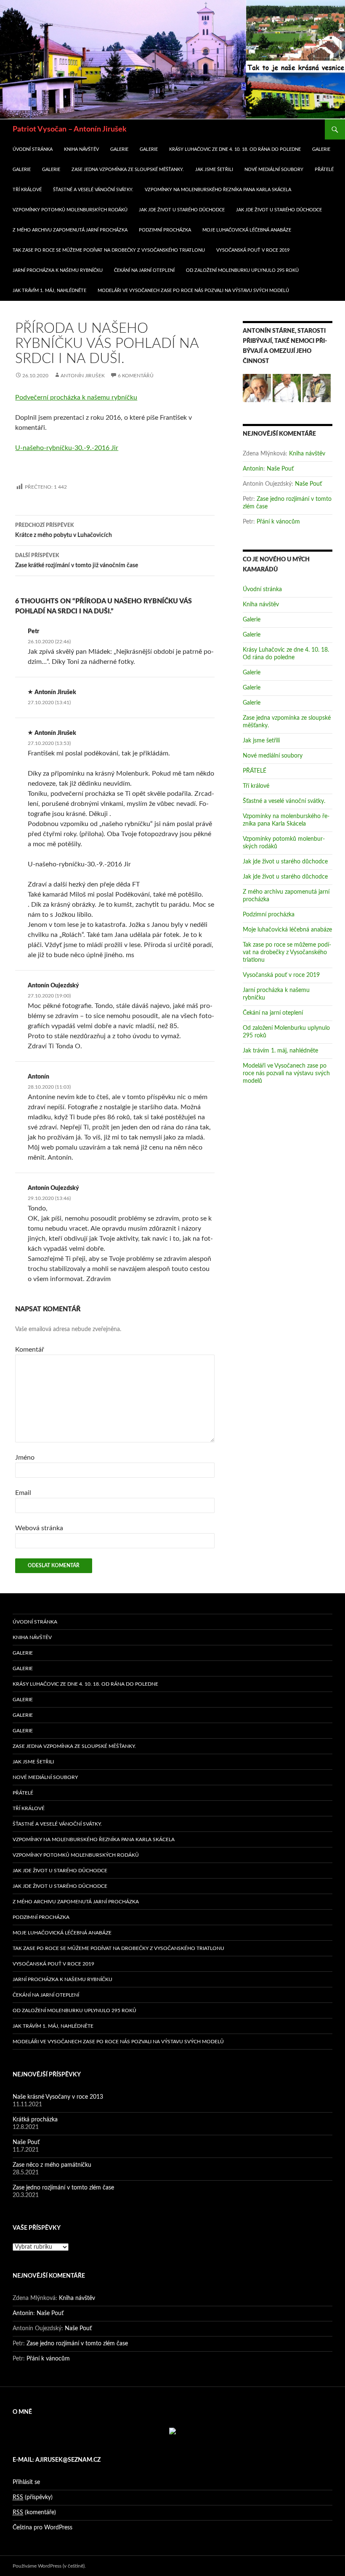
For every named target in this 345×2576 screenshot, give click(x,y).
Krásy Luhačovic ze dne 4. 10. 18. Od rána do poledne (235, 149)
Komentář (30, 1350)
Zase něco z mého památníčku (52, 2165)
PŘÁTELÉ (324, 170)
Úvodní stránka (33, 149)
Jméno (25, 1458)
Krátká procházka (35, 2120)
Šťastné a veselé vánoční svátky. (93, 190)
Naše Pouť (280, 469)
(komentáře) (34, 2513)
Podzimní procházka (165, 230)
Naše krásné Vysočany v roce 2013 (58, 2097)
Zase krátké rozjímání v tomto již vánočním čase (77, 561)
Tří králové (27, 190)
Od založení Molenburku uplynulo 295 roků (242, 270)
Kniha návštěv (81, 149)
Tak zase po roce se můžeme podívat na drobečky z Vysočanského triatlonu (109, 250)
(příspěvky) (33, 2497)
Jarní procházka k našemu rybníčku (58, 270)
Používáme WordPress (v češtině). (49, 2566)
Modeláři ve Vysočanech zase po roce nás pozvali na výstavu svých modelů (193, 291)
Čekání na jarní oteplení (144, 270)
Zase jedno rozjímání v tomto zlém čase (63, 2188)
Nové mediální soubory (274, 170)
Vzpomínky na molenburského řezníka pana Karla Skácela (218, 190)
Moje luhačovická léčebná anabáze (247, 230)
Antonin (253, 469)
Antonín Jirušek (83, 376)
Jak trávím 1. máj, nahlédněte (49, 291)
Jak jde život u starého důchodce (182, 210)
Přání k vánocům (278, 522)
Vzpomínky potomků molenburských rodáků (70, 210)
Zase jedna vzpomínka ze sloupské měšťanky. (128, 170)
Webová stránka (39, 1528)
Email (23, 1493)
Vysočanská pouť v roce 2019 (253, 250)
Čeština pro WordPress (42, 2528)
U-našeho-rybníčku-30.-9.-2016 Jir (67, 448)
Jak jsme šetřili (214, 170)
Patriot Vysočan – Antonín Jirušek (70, 129)
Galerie (119, 149)
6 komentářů (136, 376)
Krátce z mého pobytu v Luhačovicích (64, 530)
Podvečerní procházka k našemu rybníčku (76, 397)
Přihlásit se (26, 2482)
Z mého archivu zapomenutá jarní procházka (70, 230)
